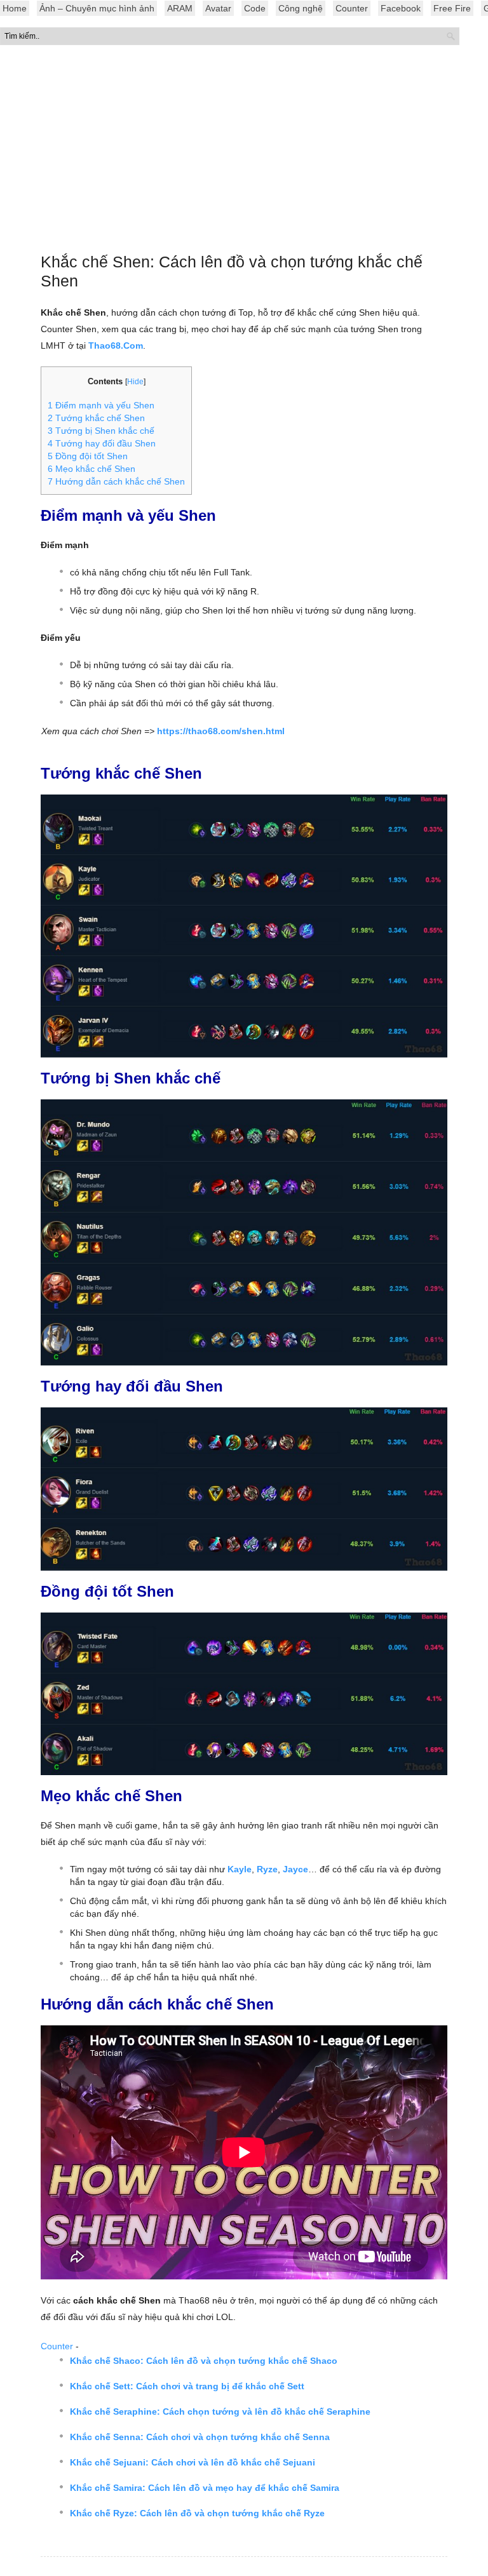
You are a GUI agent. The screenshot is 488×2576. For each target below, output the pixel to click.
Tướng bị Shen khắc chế (101, 431)
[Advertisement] (244, 152)
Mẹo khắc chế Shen (91, 469)
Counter (352, 8)
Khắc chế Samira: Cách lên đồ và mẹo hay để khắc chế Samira (205, 2488)
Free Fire (452, 8)
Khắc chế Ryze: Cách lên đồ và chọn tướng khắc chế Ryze (197, 2513)
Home (15, 8)
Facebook (401, 8)
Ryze (267, 1869)
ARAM (180, 8)
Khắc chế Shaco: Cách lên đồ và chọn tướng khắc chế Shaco (204, 2361)
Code (255, 8)
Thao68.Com (116, 345)
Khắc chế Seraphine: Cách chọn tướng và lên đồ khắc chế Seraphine (220, 2412)
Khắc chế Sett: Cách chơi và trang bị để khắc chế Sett (187, 2386)
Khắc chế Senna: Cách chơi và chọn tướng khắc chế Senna (200, 2437)
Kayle (240, 1869)
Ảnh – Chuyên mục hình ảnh (97, 8)
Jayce (295, 1869)
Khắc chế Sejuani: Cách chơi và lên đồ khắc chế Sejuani (193, 2462)
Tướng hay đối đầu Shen (102, 443)
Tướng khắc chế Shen (96, 418)
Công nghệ (301, 8)
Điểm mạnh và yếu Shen (101, 405)
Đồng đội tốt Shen (88, 456)
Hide (135, 382)
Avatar (218, 8)
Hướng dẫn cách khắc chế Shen (116, 481)
